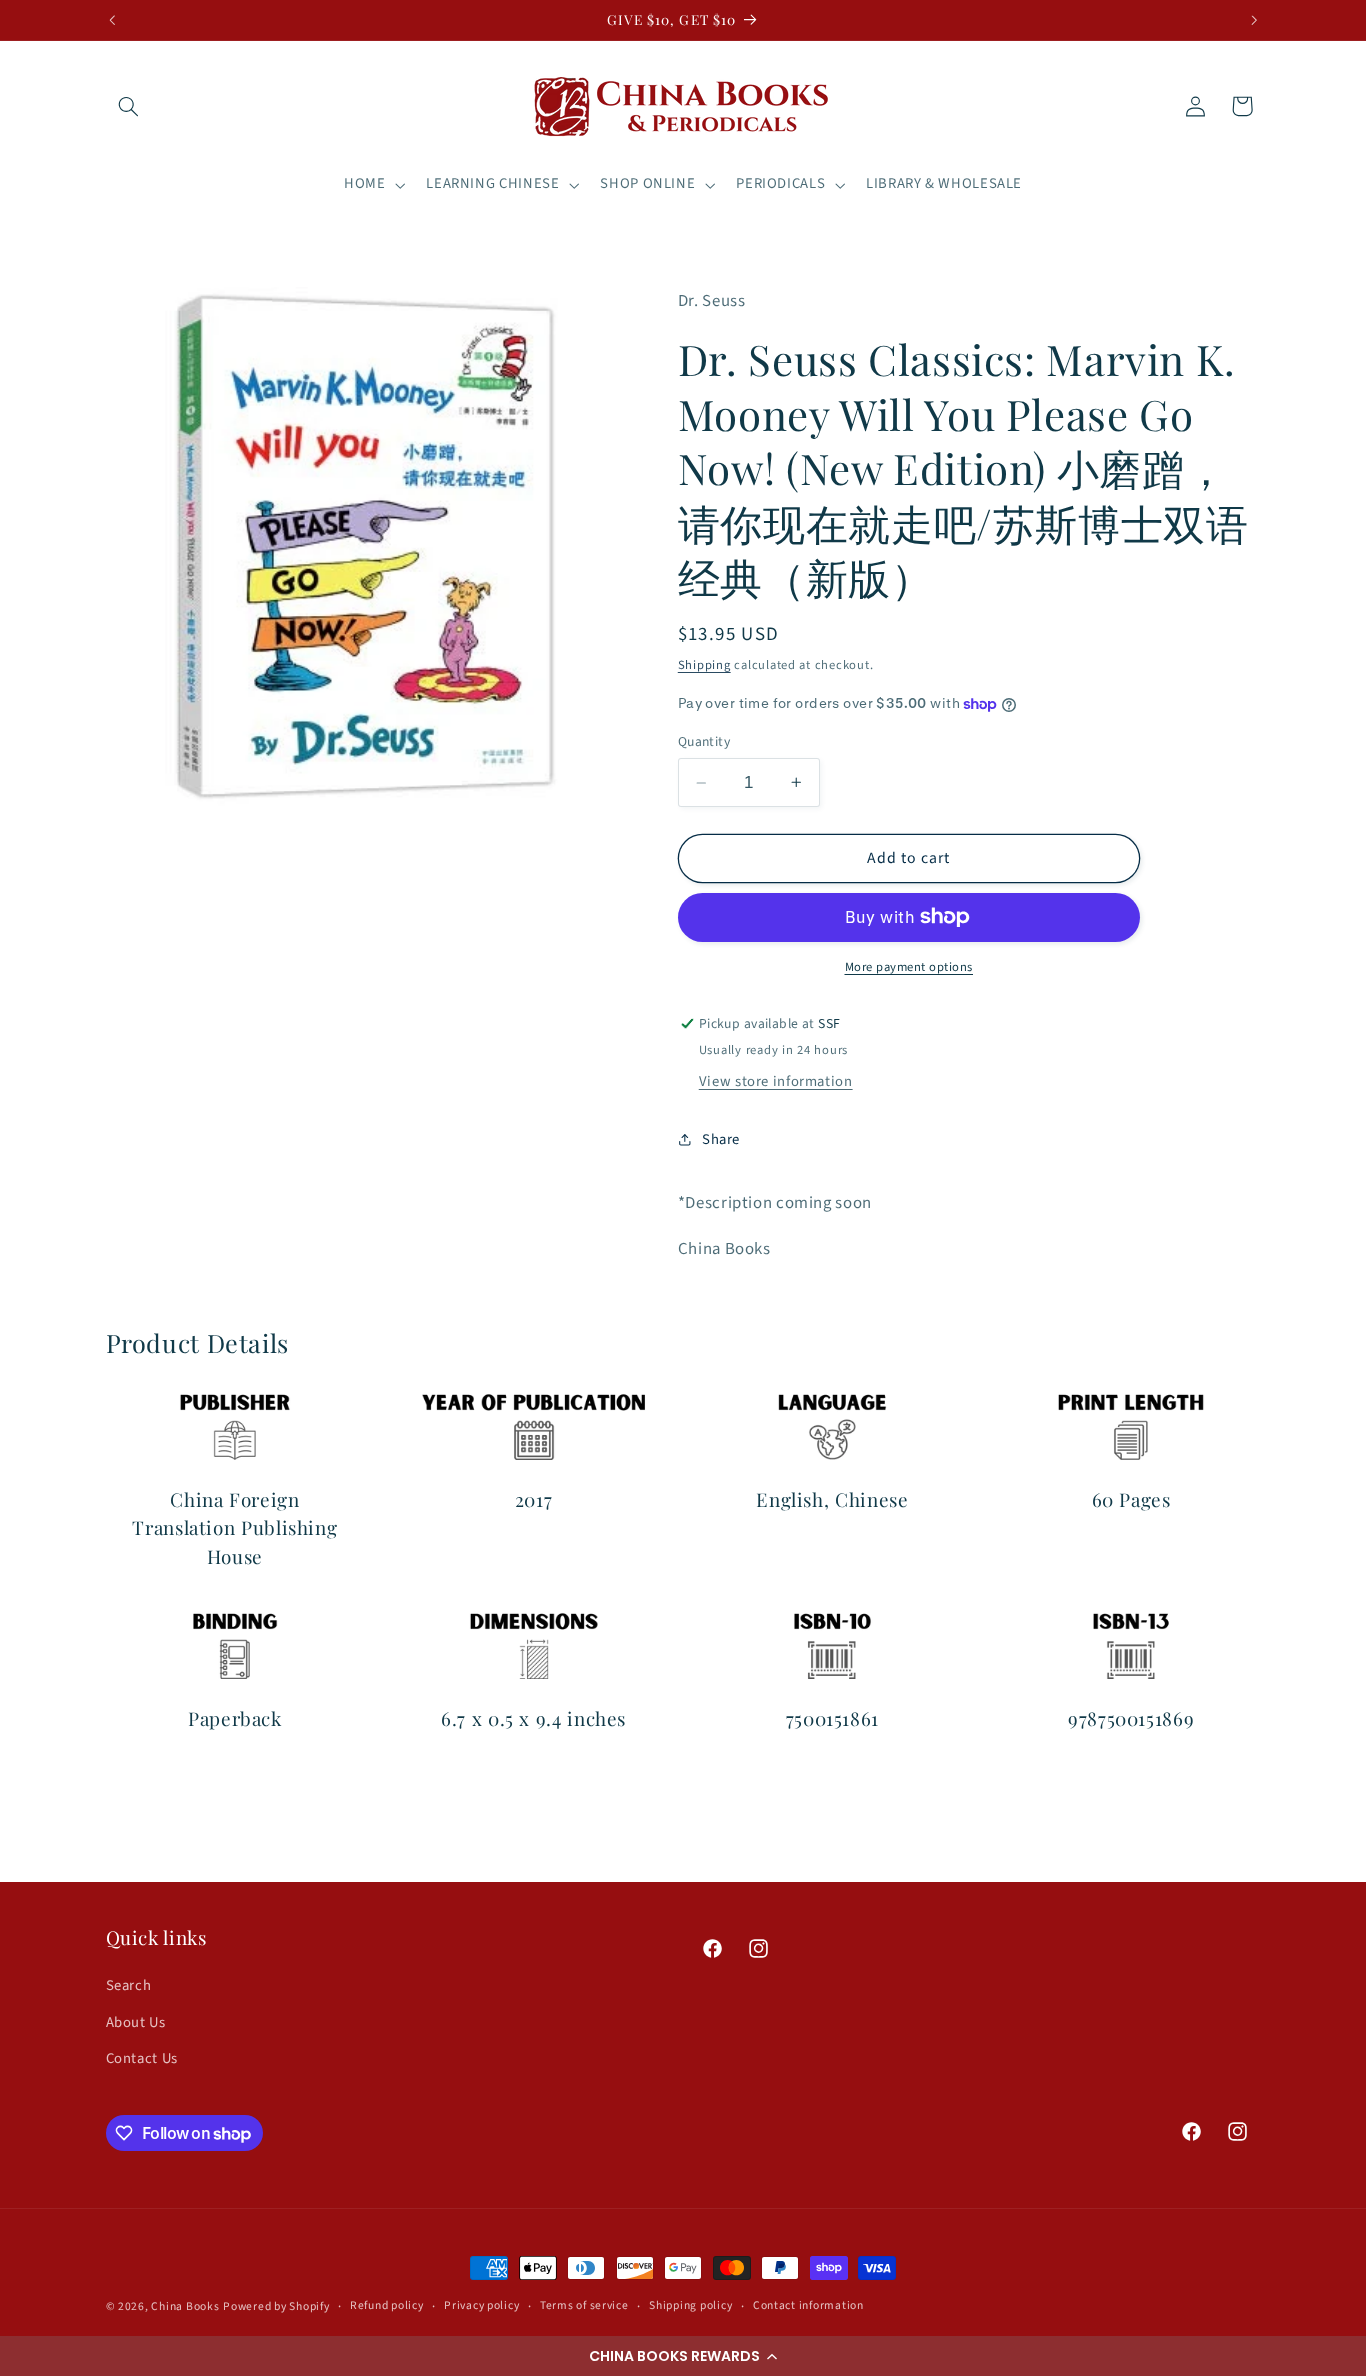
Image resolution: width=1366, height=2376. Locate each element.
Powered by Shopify (276, 2306)
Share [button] (721, 1139)
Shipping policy (690, 2305)
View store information (776, 1081)
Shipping (704, 665)
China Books (185, 2306)
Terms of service (584, 2305)
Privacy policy (481, 2305)
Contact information (808, 2305)
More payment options (909, 967)
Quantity (704, 741)
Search (129, 1985)
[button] (683, 2356)
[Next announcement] (1254, 20)
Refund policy (387, 2305)
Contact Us (142, 2058)
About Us (136, 2022)
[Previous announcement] (112, 20)
